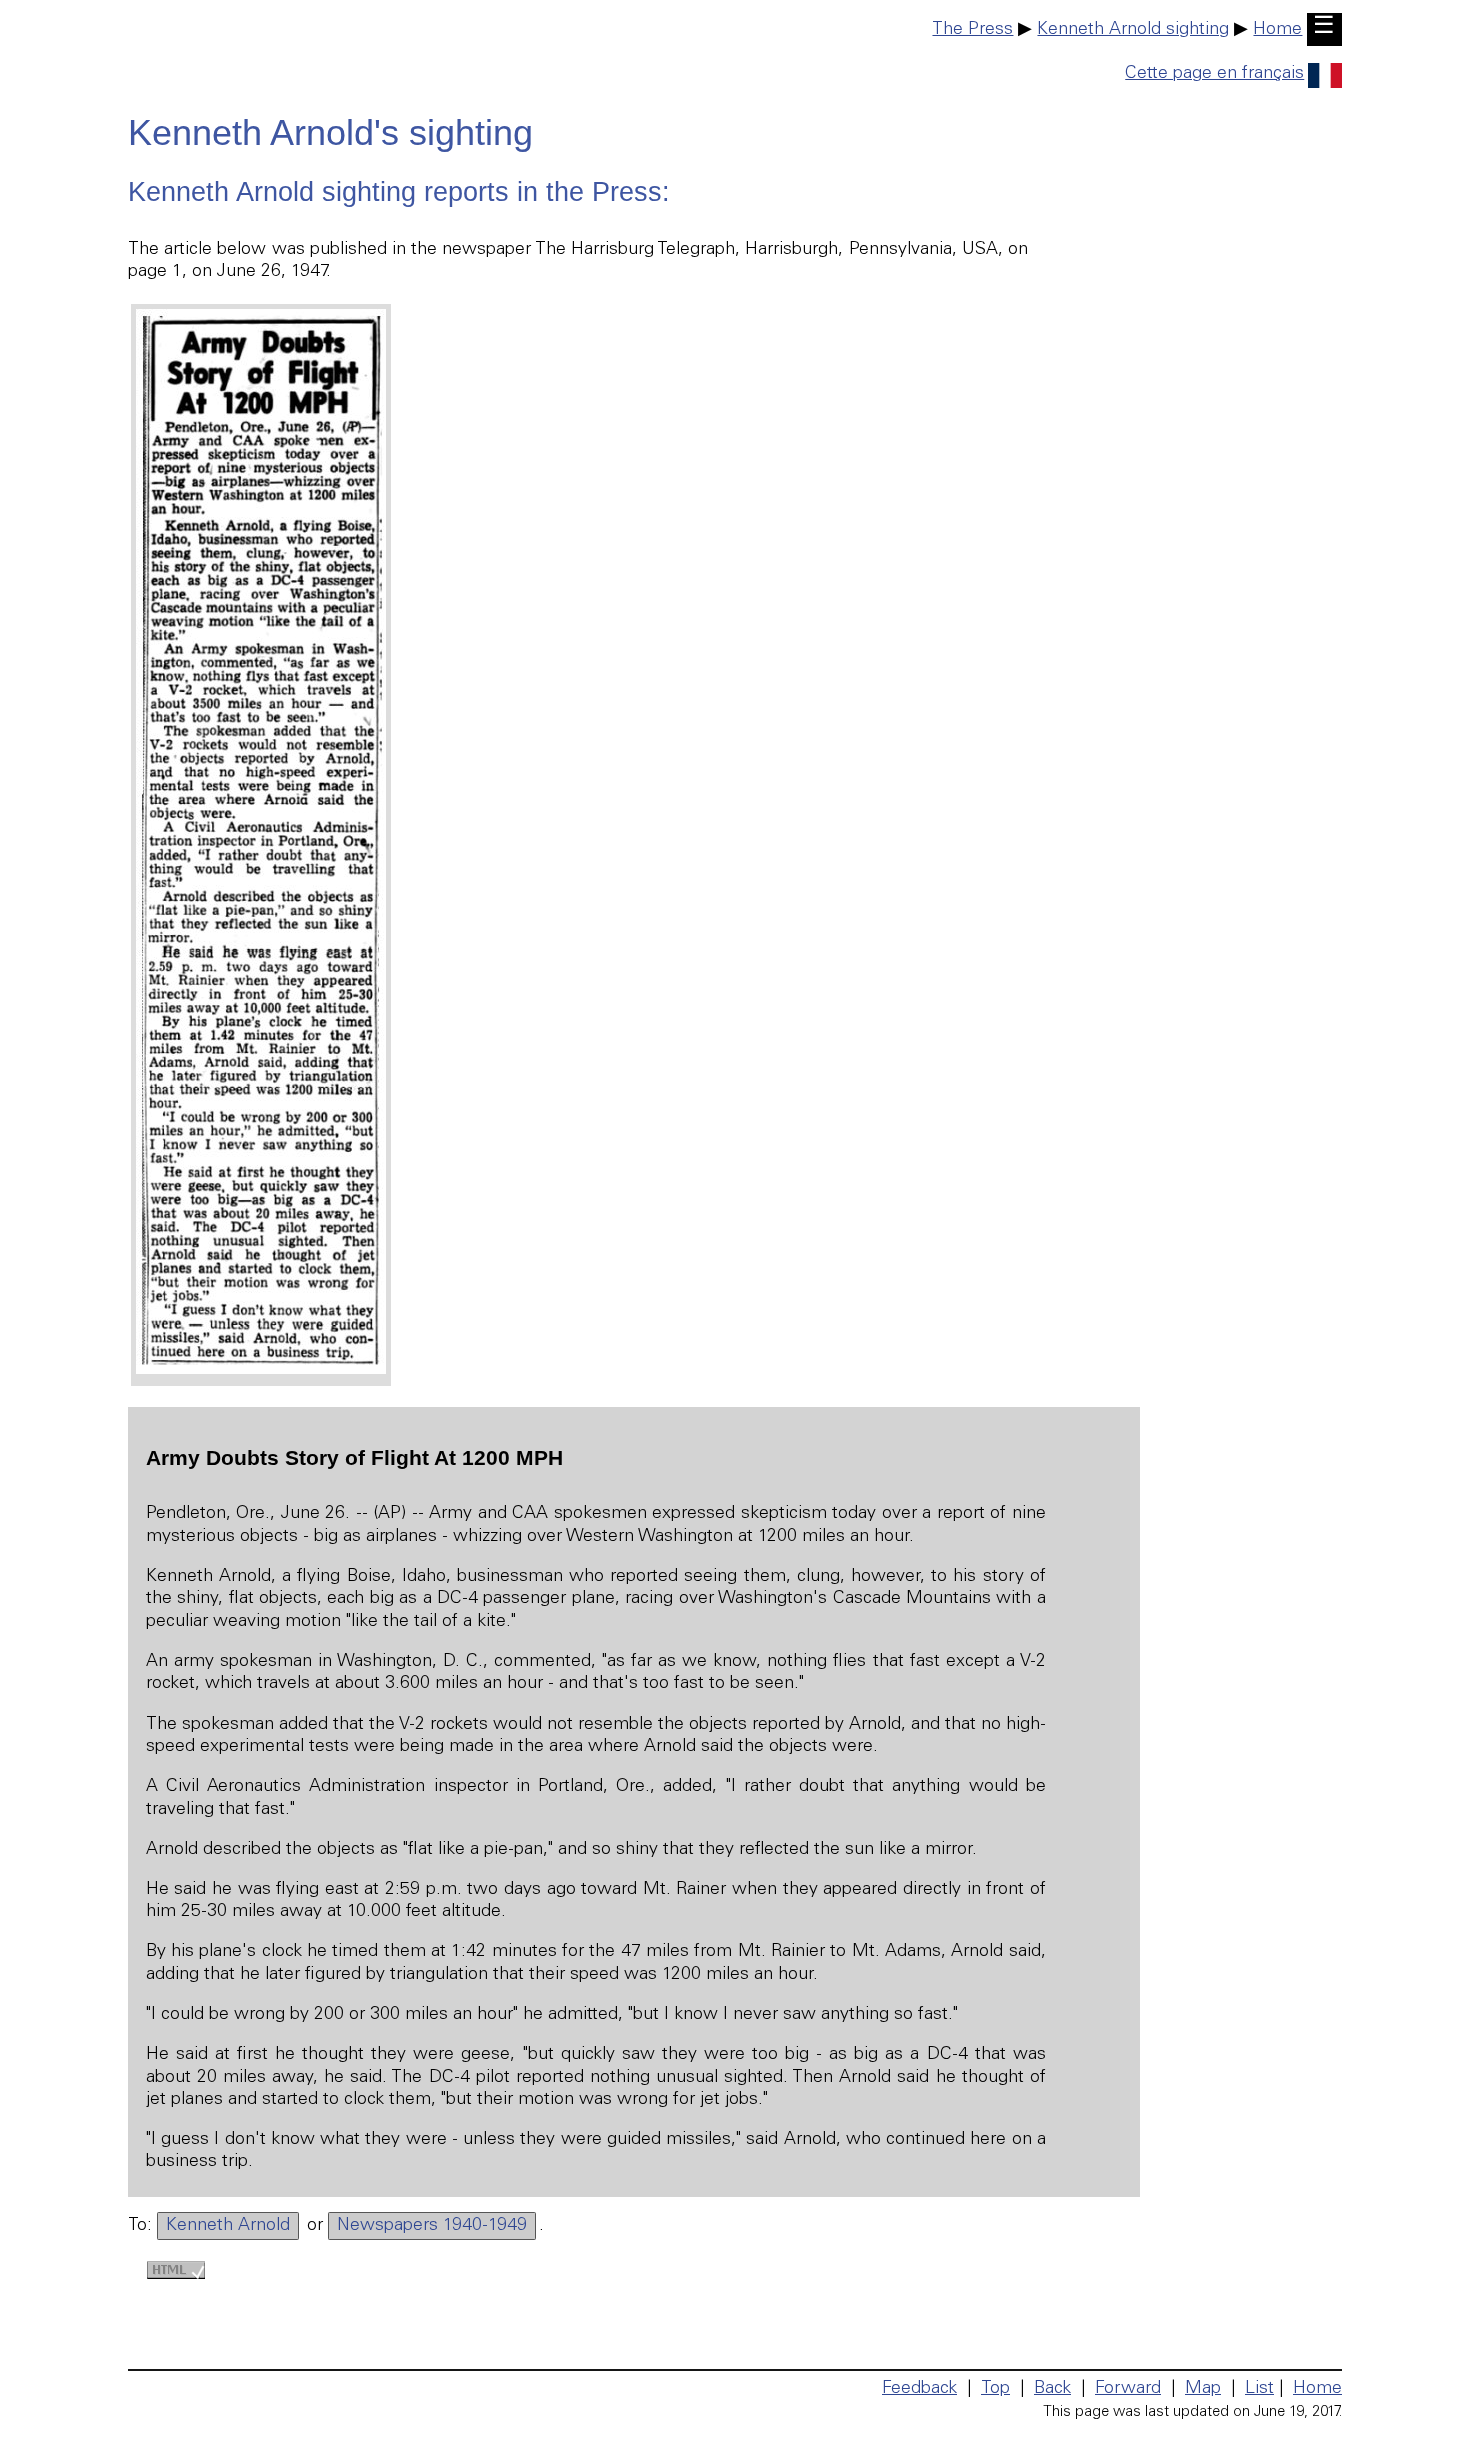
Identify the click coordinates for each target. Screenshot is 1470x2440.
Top (995, 2389)
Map (1203, 2389)
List (1259, 2389)
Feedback (919, 2389)
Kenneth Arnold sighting (1133, 30)
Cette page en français (1214, 74)
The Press (972, 30)
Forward (1128, 2389)
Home (1277, 30)
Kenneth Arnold (228, 2226)
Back (1052, 2389)
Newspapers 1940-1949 (432, 2226)
